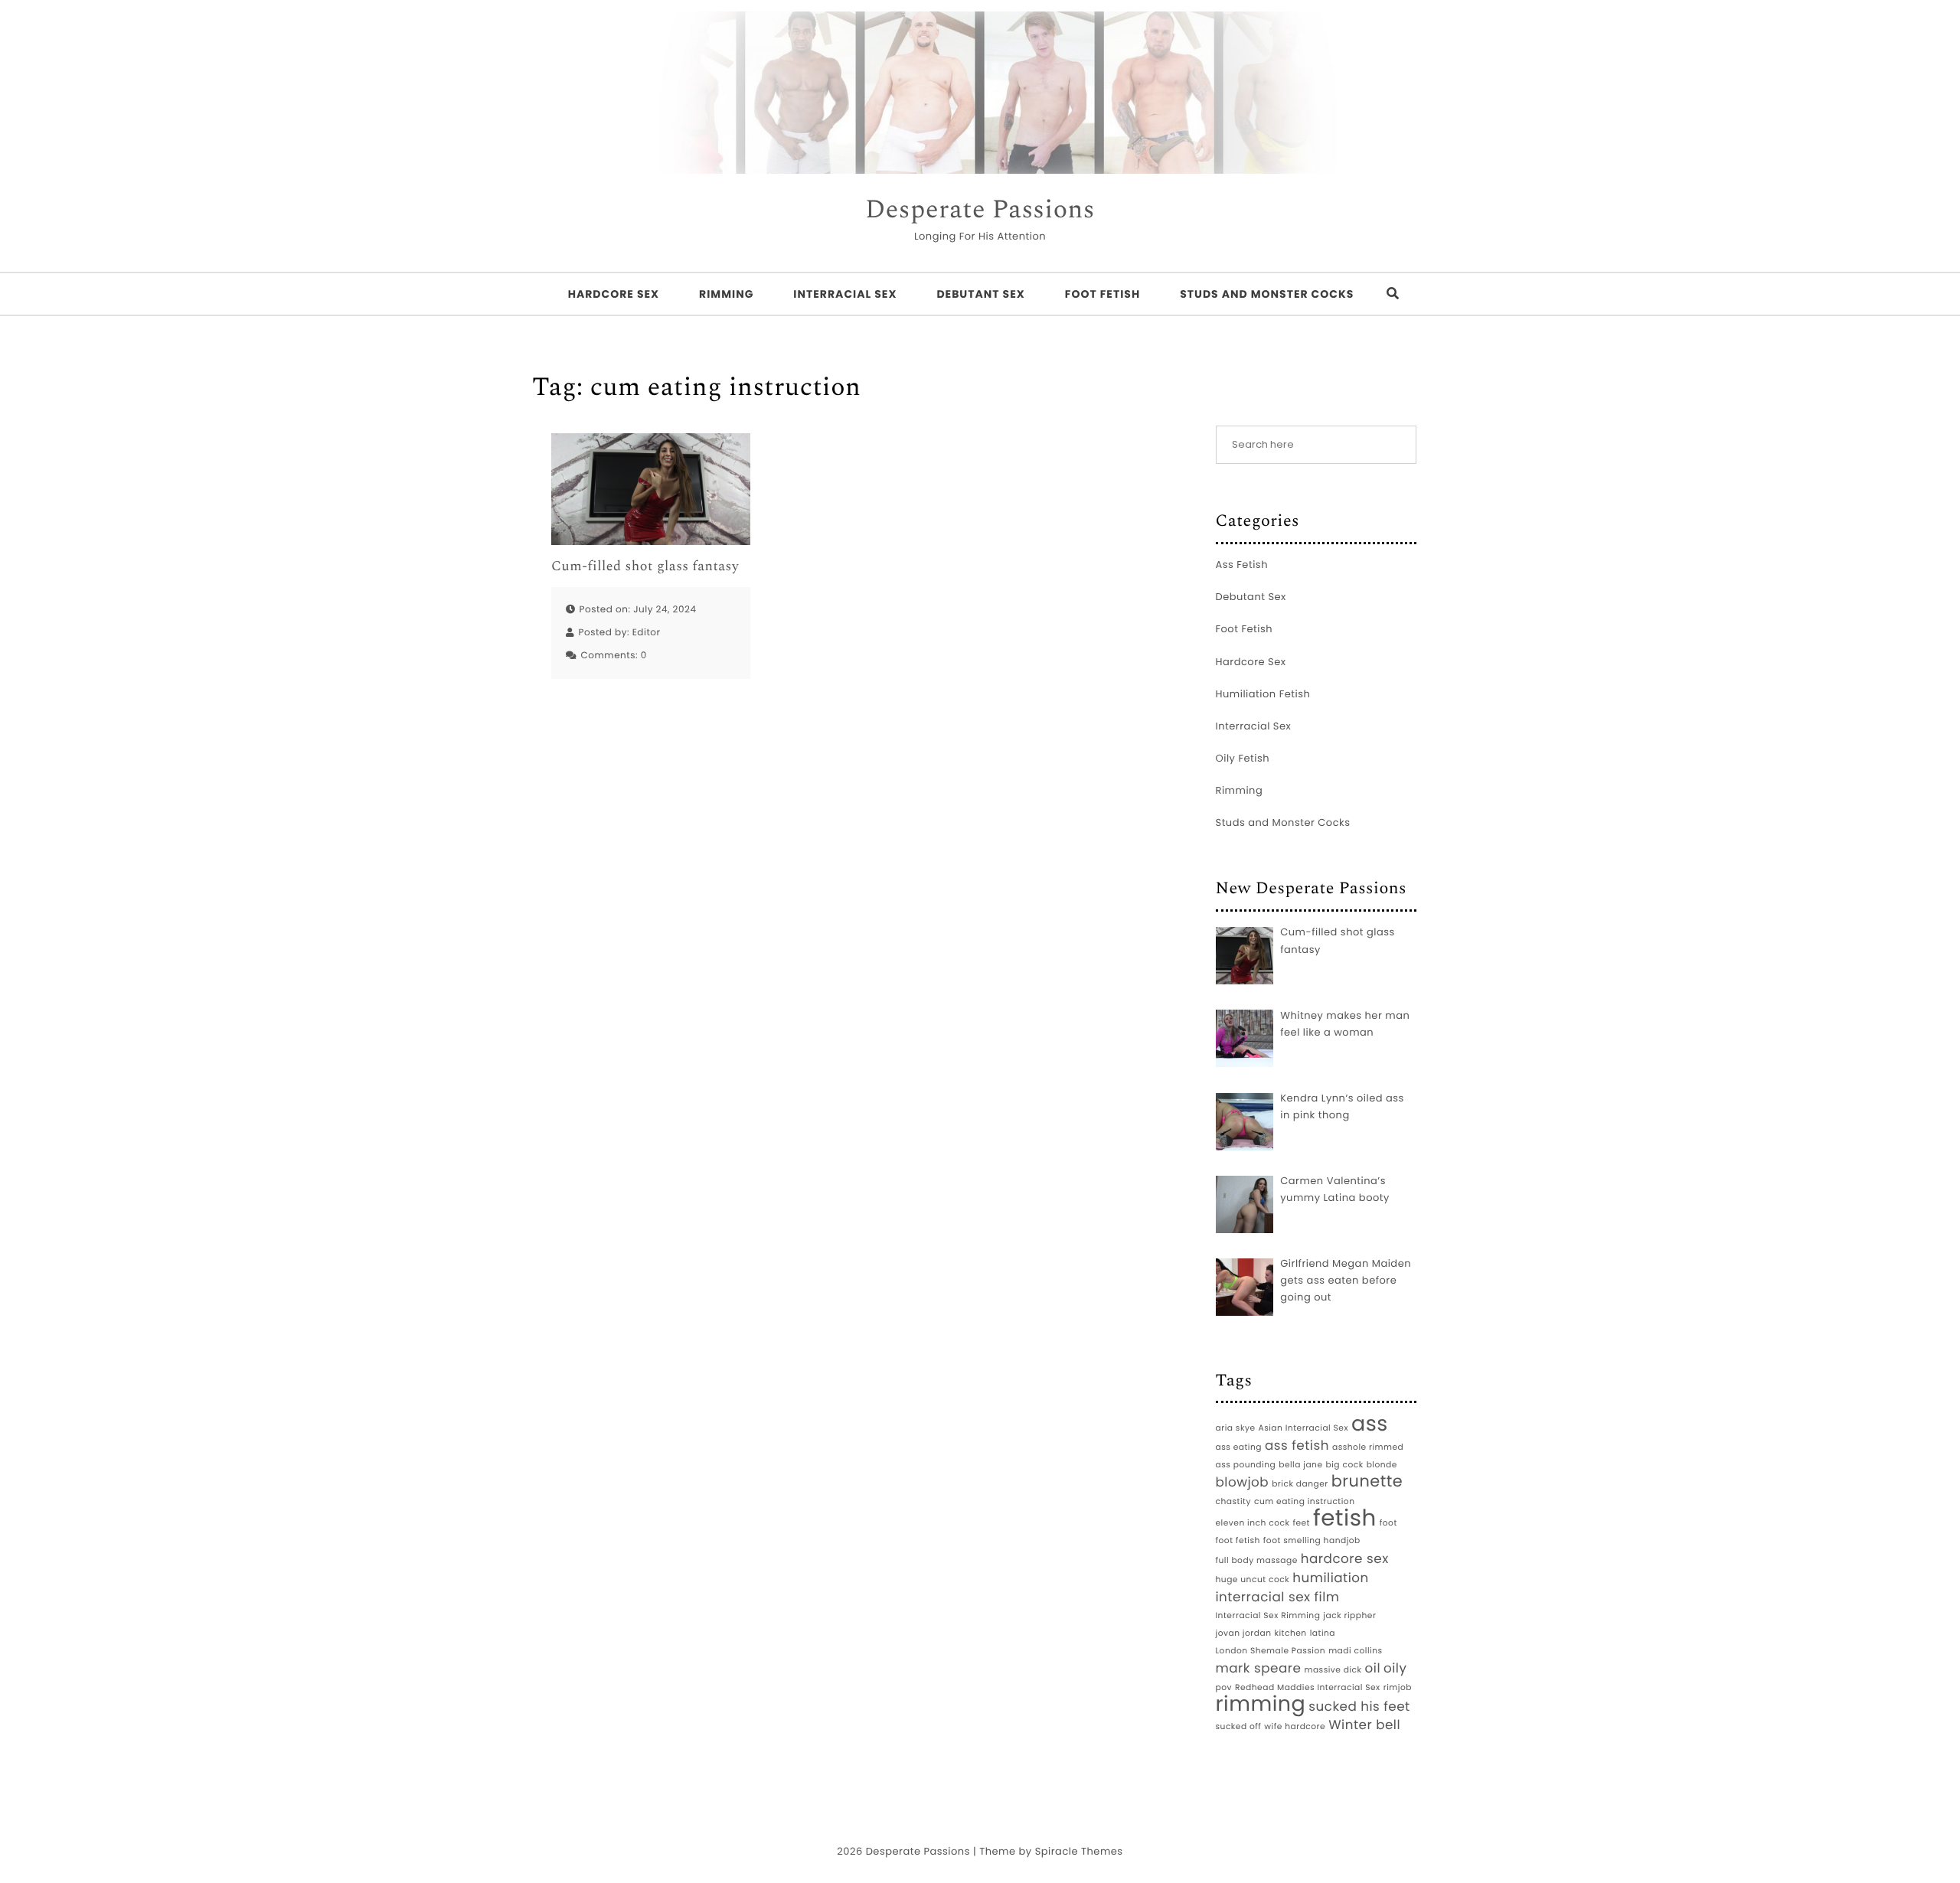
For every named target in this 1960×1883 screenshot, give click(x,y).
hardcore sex (1345, 1558)
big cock (1345, 1465)
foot (1388, 1523)
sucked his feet (1359, 1706)
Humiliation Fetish (1263, 694)
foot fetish (1238, 1540)
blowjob (1243, 1482)
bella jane (1300, 1465)
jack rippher (1349, 1615)
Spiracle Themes (1079, 1851)
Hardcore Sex (614, 294)
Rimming (726, 294)
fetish (1345, 1519)
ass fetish (1297, 1445)
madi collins (1355, 1651)
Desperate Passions (980, 210)
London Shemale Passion (1271, 1651)
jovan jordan (1244, 1633)
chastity (1233, 1501)
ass (1370, 1424)
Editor (647, 633)
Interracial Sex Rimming (1268, 1615)
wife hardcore (1295, 1726)
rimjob (1398, 1687)
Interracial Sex (845, 294)
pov (1224, 1687)
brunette (1367, 1482)
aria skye (1236, 1428)
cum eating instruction (1305, 1501)
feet (1301, 1523)
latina (1323, 1633)
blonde (1382, 1465)
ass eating (1239, 1447)
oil (1373, 1668)
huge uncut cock (1253, 1580)
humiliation (1331, 1578)
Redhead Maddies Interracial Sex (1308, 1687)
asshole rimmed (1368, 1447)
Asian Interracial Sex (1304, 1428)
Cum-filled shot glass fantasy (645, 567)
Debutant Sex (980, 294)
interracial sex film (1278, 1597)
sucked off (1239, 1726)
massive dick (1333, 1670)
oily (1395, 1668)
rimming (1261, 1705)
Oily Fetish (1243, 758)
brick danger (1300, 1484)
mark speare (1259, 1668)
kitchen (1290, 1633)
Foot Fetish (1102, 294)
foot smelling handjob (1312, 1540)
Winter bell (1364, 1725)
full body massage (1257, 1560)
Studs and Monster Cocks (1267, 294)
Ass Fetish (1242, 565)
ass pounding (1246, 1465)
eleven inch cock (1253, 1523)
